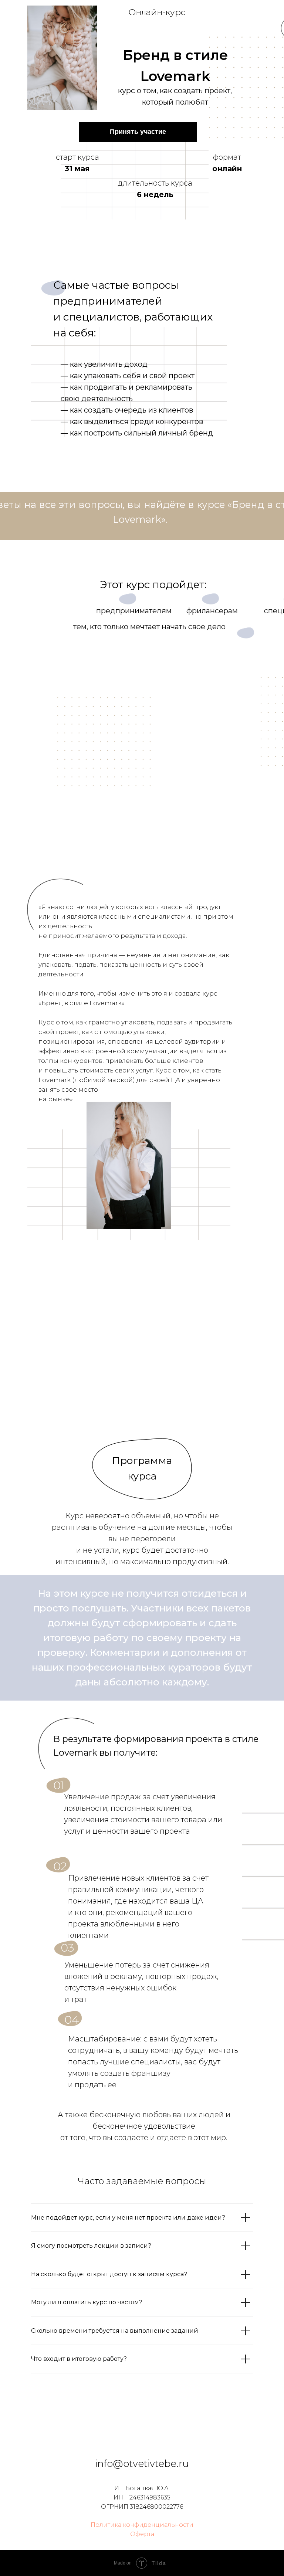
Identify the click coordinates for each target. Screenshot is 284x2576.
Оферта (142, 2534)
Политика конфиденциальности (142, 2525)
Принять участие (138, 132)
